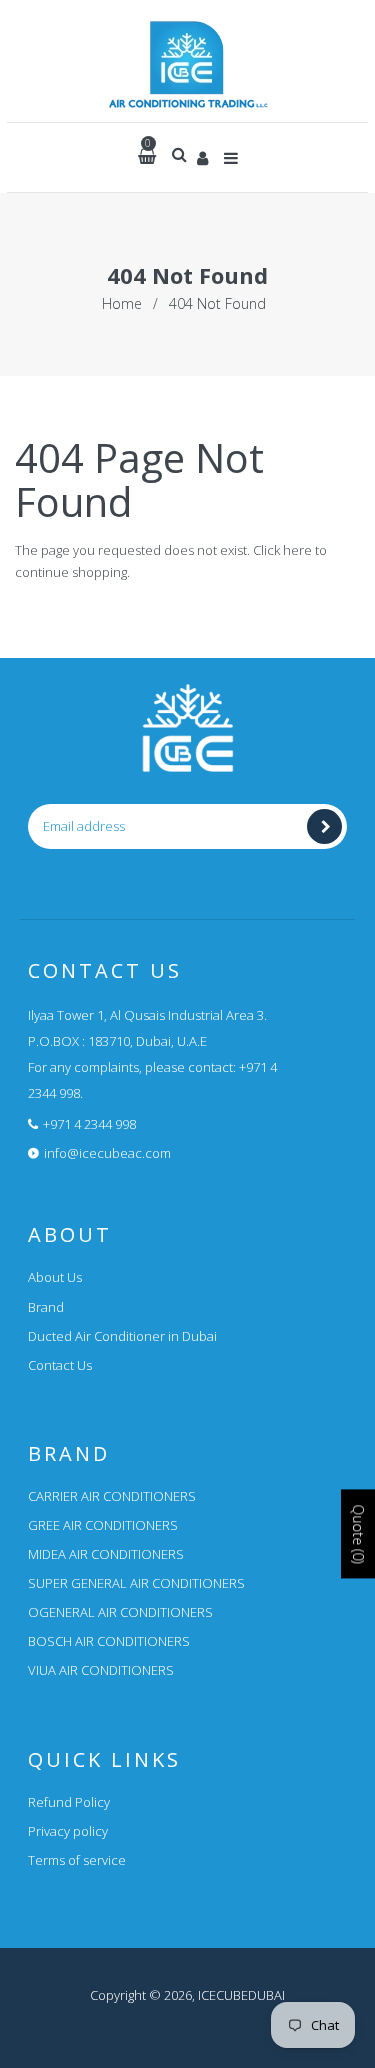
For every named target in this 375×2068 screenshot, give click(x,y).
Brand (46, 1307)
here (297, 550)
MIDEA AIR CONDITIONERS (106, 1554)
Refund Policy (69, 1802)
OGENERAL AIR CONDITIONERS (120, 1612)
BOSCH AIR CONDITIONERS (109, 1641)
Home (122, 303)
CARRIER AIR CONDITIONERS (112, 1496)
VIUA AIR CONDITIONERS (101, 1670)
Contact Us (60, 1365)
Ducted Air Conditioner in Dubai (122, 1336)
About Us (55, 1277)
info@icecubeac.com (107, 1153)
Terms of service (77, 1860)
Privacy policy (68, 1831)
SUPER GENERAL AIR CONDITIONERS (136, 1583)
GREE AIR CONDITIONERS (103, 1525)
